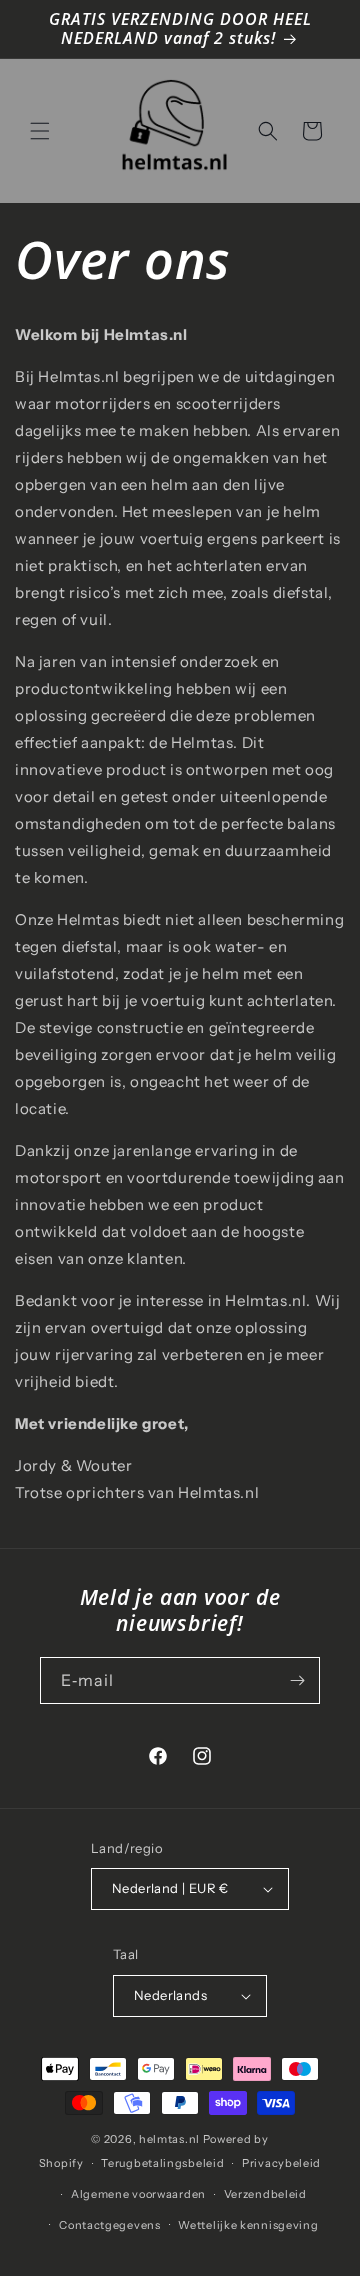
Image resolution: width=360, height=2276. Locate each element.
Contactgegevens (110, 2225)
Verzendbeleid (265, 2194)
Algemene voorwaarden (138, 2194)
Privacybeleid (281, 2163)
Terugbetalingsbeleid (162, 2163)
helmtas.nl (169, 2139)
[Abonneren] (297, 1680)
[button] (40, 131)
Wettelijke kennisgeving (248, 2225)
